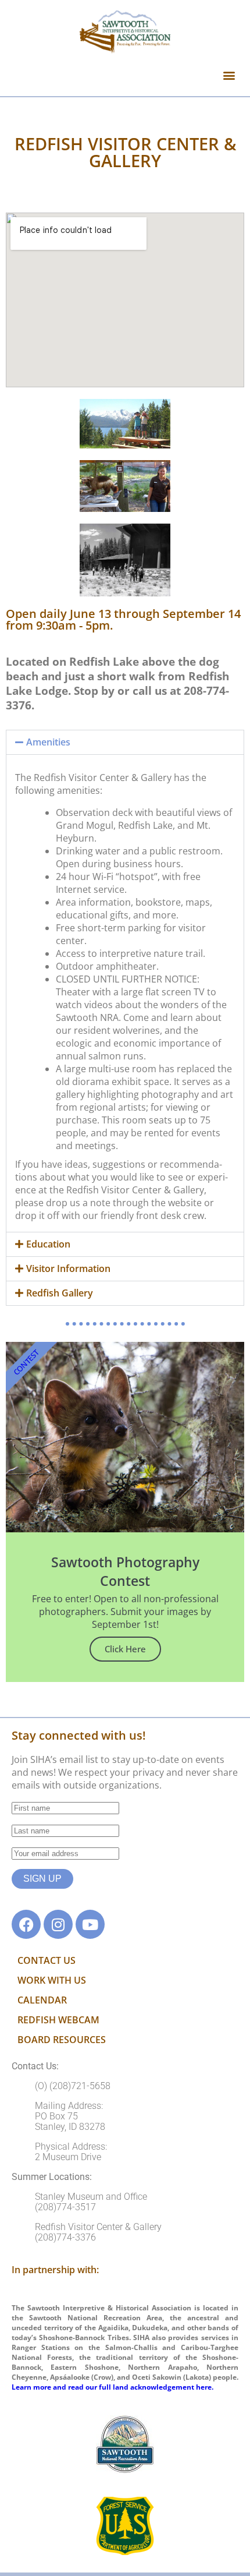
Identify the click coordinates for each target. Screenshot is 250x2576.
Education (48, 1244)
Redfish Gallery (60, 1293)
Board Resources (62, 2040)
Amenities (48, 742)
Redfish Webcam (58, 2020)
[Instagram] (58, 1924)
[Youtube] (90, 1924)
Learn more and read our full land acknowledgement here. (112, 2387)
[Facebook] (26, 1924)
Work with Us (52, 1980)
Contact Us (47, 1960)
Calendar (42, 2000)
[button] (229, 75)
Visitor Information (68, 1268)
